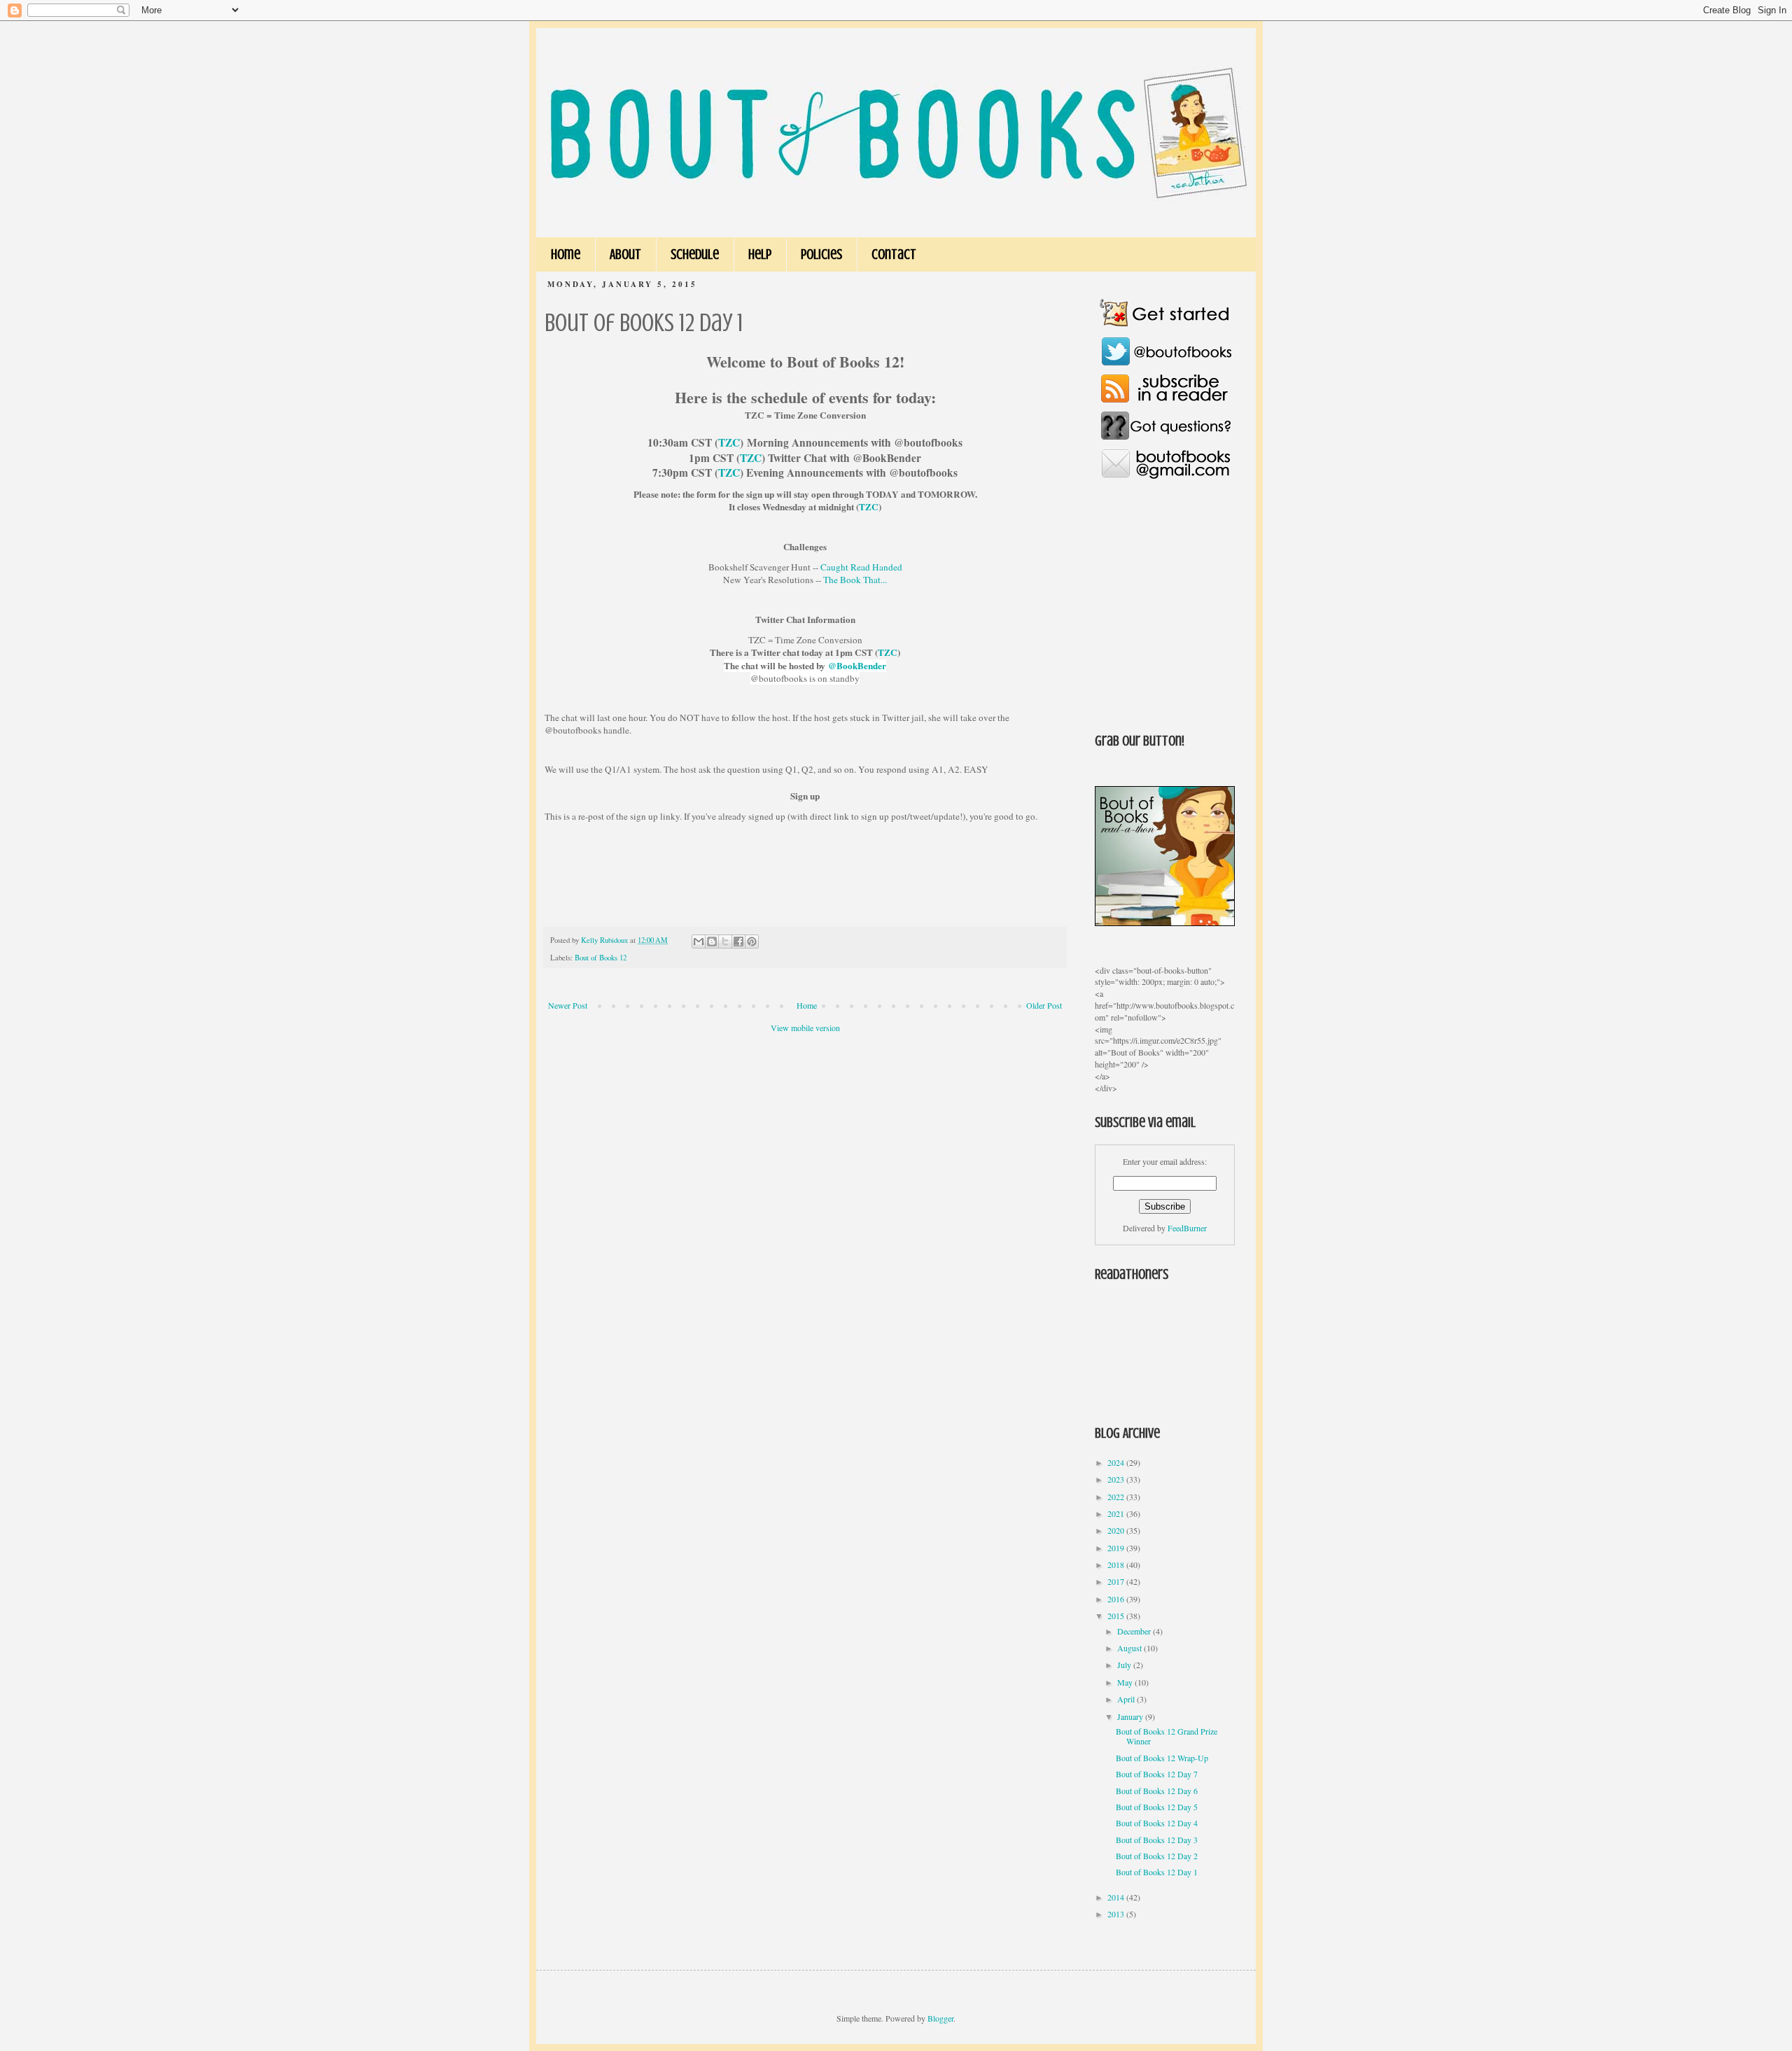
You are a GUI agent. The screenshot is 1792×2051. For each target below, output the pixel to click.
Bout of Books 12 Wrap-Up (1162, 1758)
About (625, 254)
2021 (1117, 1513)
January (1131, 1716)
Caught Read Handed (861, 567)
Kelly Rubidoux (605, 940)
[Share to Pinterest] (752, 941)
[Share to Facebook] (738, 941)
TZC (729, 442)
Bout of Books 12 (601, 958)
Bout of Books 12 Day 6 (1157, 1791)
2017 (1117, 1581)
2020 (1117, 1530)
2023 (1117, 1479)
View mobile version (805, 1028)
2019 (1117, 1548)
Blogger (940, 2018)
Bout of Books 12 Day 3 (1157, 1840)
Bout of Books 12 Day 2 (1157, 1856)
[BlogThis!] (712, 941)
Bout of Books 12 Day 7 (1157, 1774)
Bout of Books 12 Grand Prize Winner (1167, 1736)
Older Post (1044, 1005)
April (1127, 1699)
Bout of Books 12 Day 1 (1157, 1872)
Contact (894, 254)
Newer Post (568, 1005)
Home (566, 254)
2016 (1117, 1599)
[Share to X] (725, 941)
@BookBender (857, 666)
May (1126, 1682)
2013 (1117, 1914)
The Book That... (855, 580)
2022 (1117, 1497)
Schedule (695, 254)
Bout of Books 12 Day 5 (1157, 1807)
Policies (821, 254)
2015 (1117, 1616)
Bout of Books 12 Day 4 (1157, 1823)
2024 (1117, 1462)
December (1135, 1631)
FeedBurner (1187, 1228)
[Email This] (699, 941)
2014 (1117, 1897)
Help (760, 254)
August (1130, 1648)
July (1125, 1665)
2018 (1117, 1564)
